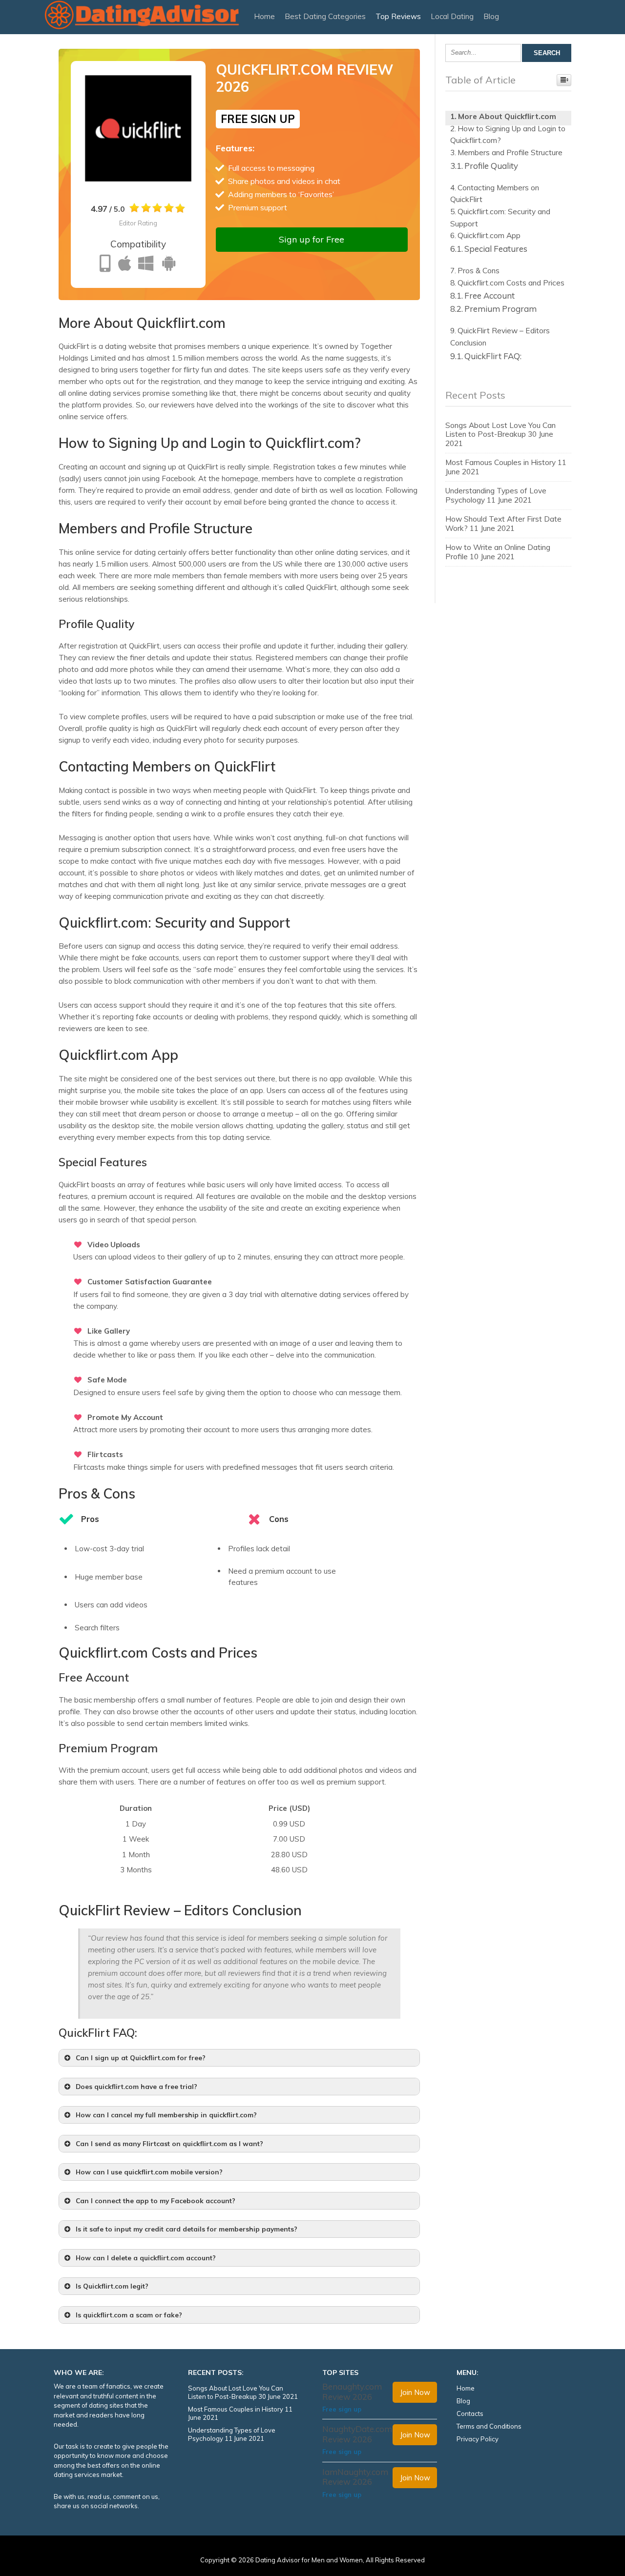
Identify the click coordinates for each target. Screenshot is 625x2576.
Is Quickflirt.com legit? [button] (112, 2286)
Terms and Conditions (489, 2426)
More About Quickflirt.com (507, 116)
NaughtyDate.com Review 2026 (357, 2434)
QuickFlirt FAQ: (493, 356)
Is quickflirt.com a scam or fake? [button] (129, 2315)
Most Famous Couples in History (500, 462)
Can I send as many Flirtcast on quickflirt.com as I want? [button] (169, 2143)
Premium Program (500, 309)
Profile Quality (491, 166)
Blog (491, 16)
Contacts (470, 2414)
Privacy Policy (478, 2439)
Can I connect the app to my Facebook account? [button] (156, 2201)
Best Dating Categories (325, 16)
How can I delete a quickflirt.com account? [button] (146, 2258)
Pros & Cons (479, 271)
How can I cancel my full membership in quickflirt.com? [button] (166, 2115)
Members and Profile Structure (510, 152)
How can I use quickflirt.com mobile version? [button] (149, 2172)
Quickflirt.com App (489, 235)
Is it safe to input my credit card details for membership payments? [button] (187, 2229)
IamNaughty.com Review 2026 (355, 2477)
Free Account (490, 295)
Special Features (496, 249)
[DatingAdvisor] (142, 28)
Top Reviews (398, 16)
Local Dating (452, 16)
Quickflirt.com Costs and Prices (511, 283)
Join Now (415, 2392)
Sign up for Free (312, 239)
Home (264, 16)
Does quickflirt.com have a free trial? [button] (136, 2086)
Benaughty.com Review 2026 (352, 2391)
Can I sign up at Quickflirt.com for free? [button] (141, 2058)
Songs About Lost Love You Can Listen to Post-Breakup (500, 430)
